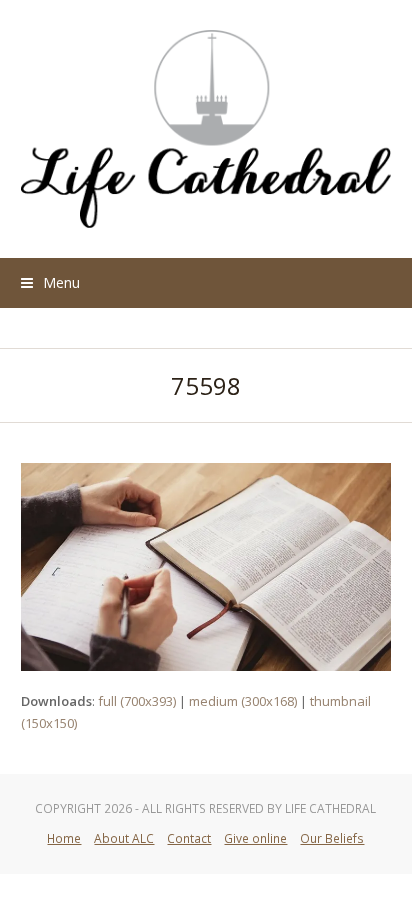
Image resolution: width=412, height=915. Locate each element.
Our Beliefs (332, 838)
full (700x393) (137, 701)
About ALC (124, 838)
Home (64, 838)
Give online (255, 838)
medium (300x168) (243, 701)
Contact (189, 838)
